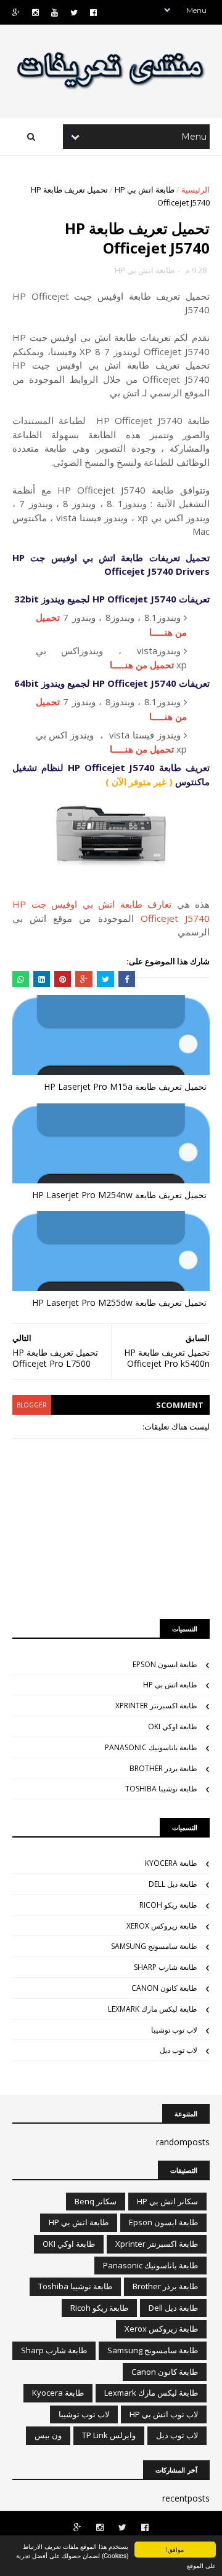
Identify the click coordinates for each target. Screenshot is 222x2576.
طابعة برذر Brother (163, 1768)
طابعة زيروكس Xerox (162, 1926)
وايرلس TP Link (109, 2435)
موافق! (175, 2549)
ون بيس (48, 2435)
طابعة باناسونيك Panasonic (151, 1747)
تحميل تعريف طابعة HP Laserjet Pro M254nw (119, 1195)
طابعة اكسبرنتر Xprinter (156, 1706)
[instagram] (35, 13)
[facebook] (93, 13)
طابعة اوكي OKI (173, 1726)
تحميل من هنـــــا (142, 665)
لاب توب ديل (179, 2050)
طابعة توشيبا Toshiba (161, 1789)
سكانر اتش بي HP (167, 2201)
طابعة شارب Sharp (166, 1967)
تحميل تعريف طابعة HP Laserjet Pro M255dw (119, 1302)
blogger (32, 1405)
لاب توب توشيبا (174, 2030)
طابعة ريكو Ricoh (168, 1905)
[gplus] (16, 13)
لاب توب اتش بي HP (164, 2414)
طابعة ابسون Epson (165, 1664)
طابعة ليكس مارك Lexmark (153, 2009)
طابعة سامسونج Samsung (154, 1946)
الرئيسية (195, 190)
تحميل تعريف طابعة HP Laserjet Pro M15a (125, 1086)
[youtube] (55, 13)
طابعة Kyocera (171, 1863)
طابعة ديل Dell (173, 1884)
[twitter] (74, 13)
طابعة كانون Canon (164, 1988)
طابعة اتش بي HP (145, 190)
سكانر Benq (96, 2201)
